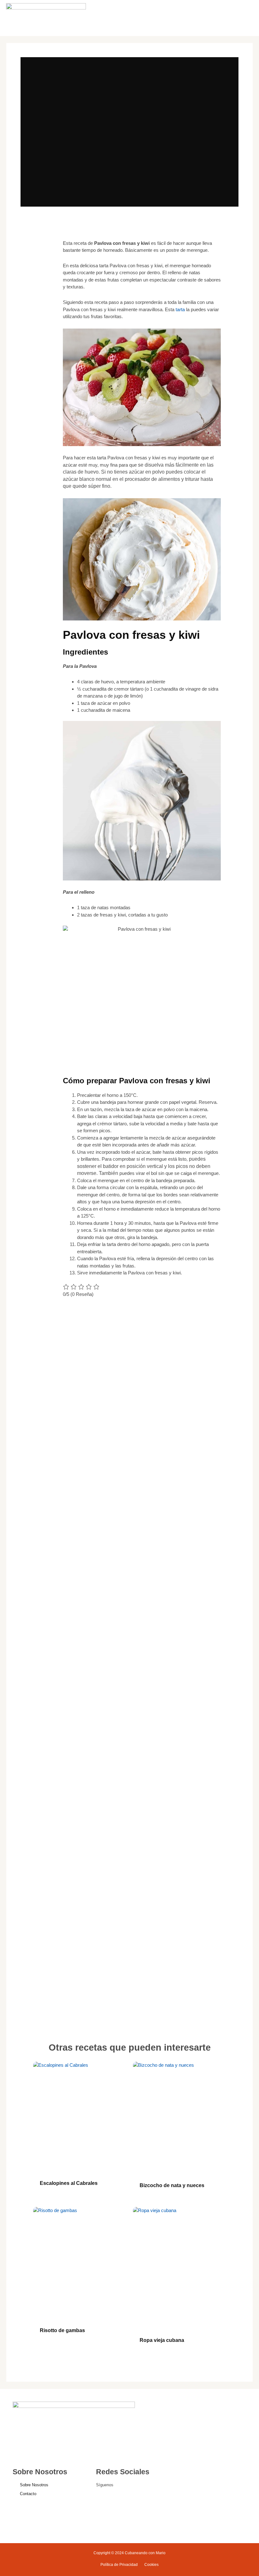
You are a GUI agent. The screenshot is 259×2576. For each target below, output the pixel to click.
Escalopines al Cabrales (69, 2183)
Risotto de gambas (62, 2330)
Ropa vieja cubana (162, 2340)
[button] (219, 18)
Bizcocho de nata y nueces (172, 2185)
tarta (180, 309)
